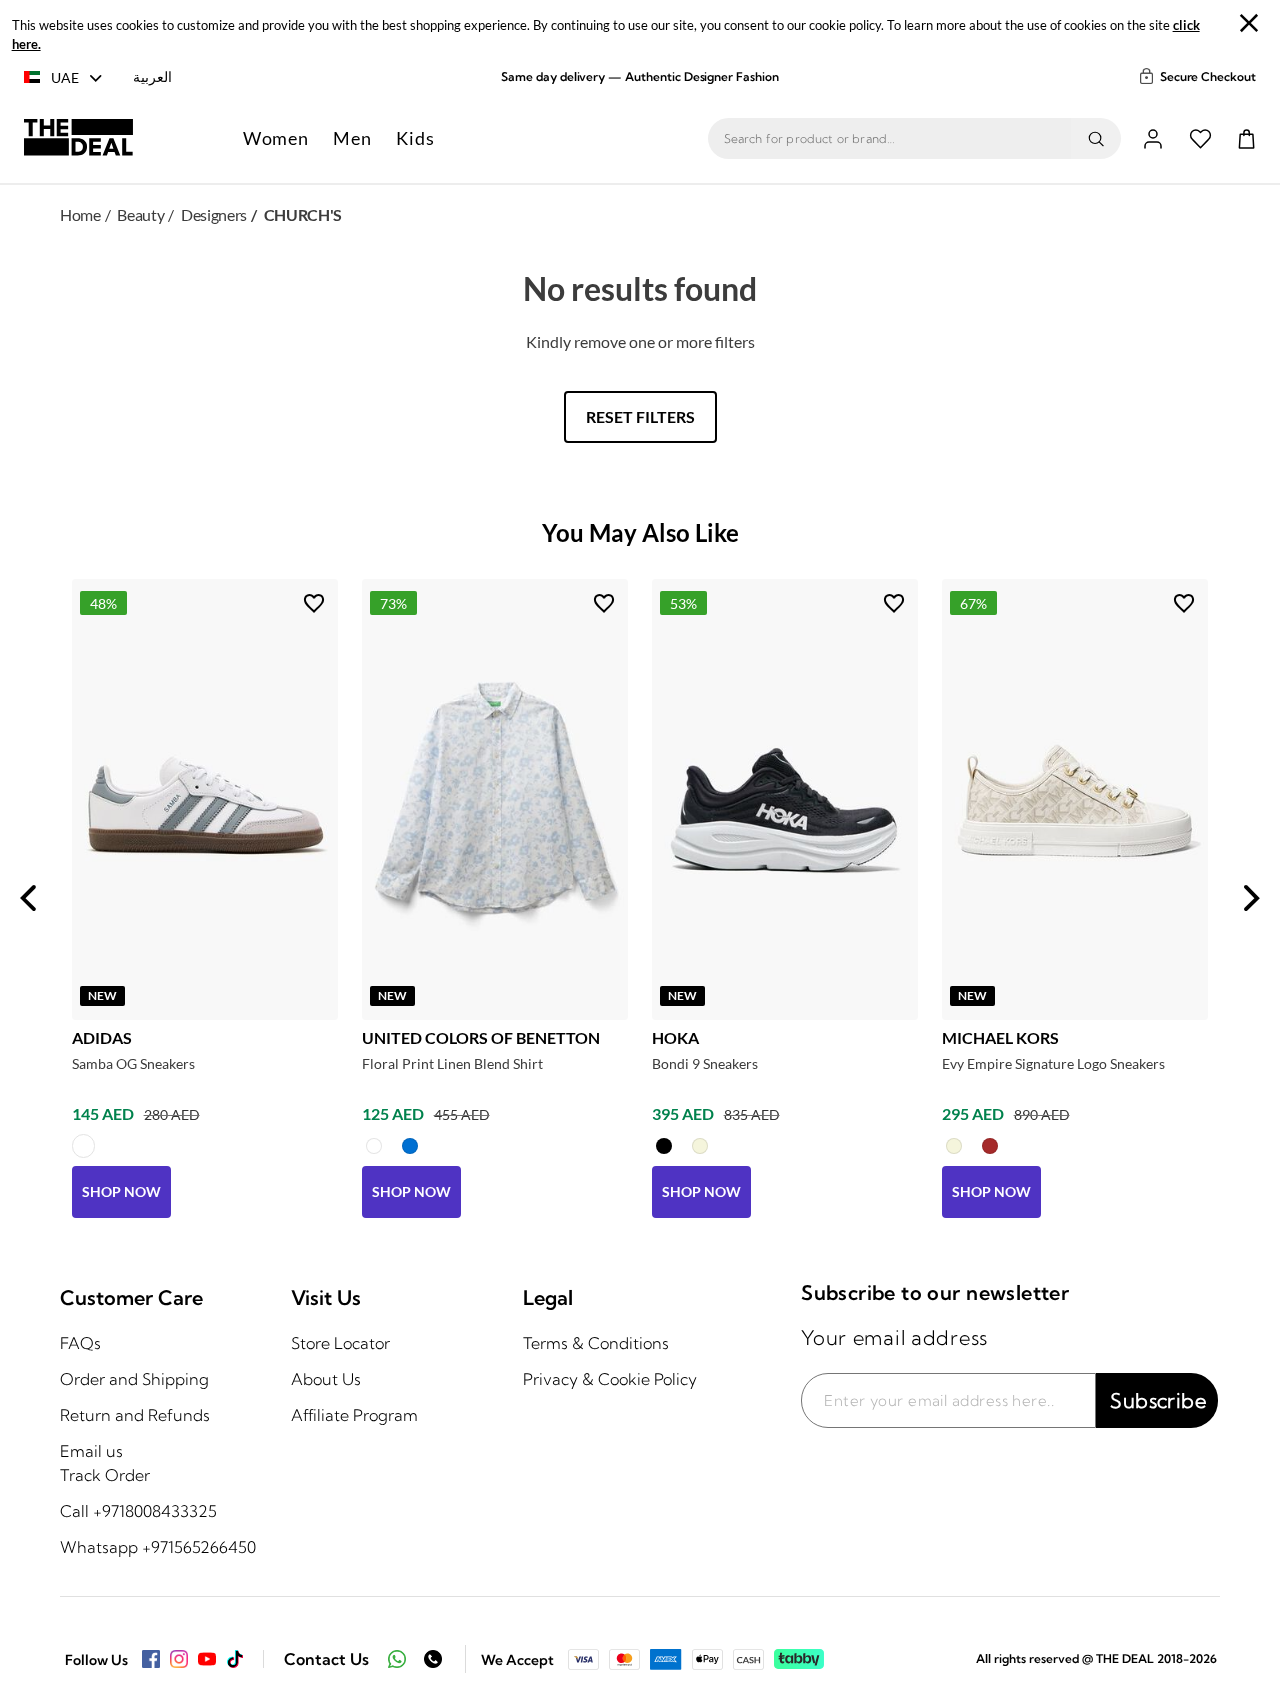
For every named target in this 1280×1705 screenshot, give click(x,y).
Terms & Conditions (596, 1343)
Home (80, 214)
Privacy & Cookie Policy (610, 1379)
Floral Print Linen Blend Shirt (452, 1063)
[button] (276, 138)
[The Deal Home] (79, 139)
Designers (214, 214)
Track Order (105, 1475)
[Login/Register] (1153, 139)
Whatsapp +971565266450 (158, 1547)
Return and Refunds (135, 1415)
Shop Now (121, 1191)
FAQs (80, 1343)
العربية (152, 76)
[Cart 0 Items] (1246, 139)
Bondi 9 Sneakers (705, 1063)
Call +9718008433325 (138, 1511)
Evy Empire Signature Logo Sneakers (1053, 1063)
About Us (326, 1379)
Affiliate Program (354, 1415)
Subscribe (1158, 1400)
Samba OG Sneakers (133, 1063)
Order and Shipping (134, 1379)
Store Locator (340, 1343)
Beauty (140, 214)
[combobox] (889, 139)
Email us (91, 1451)
